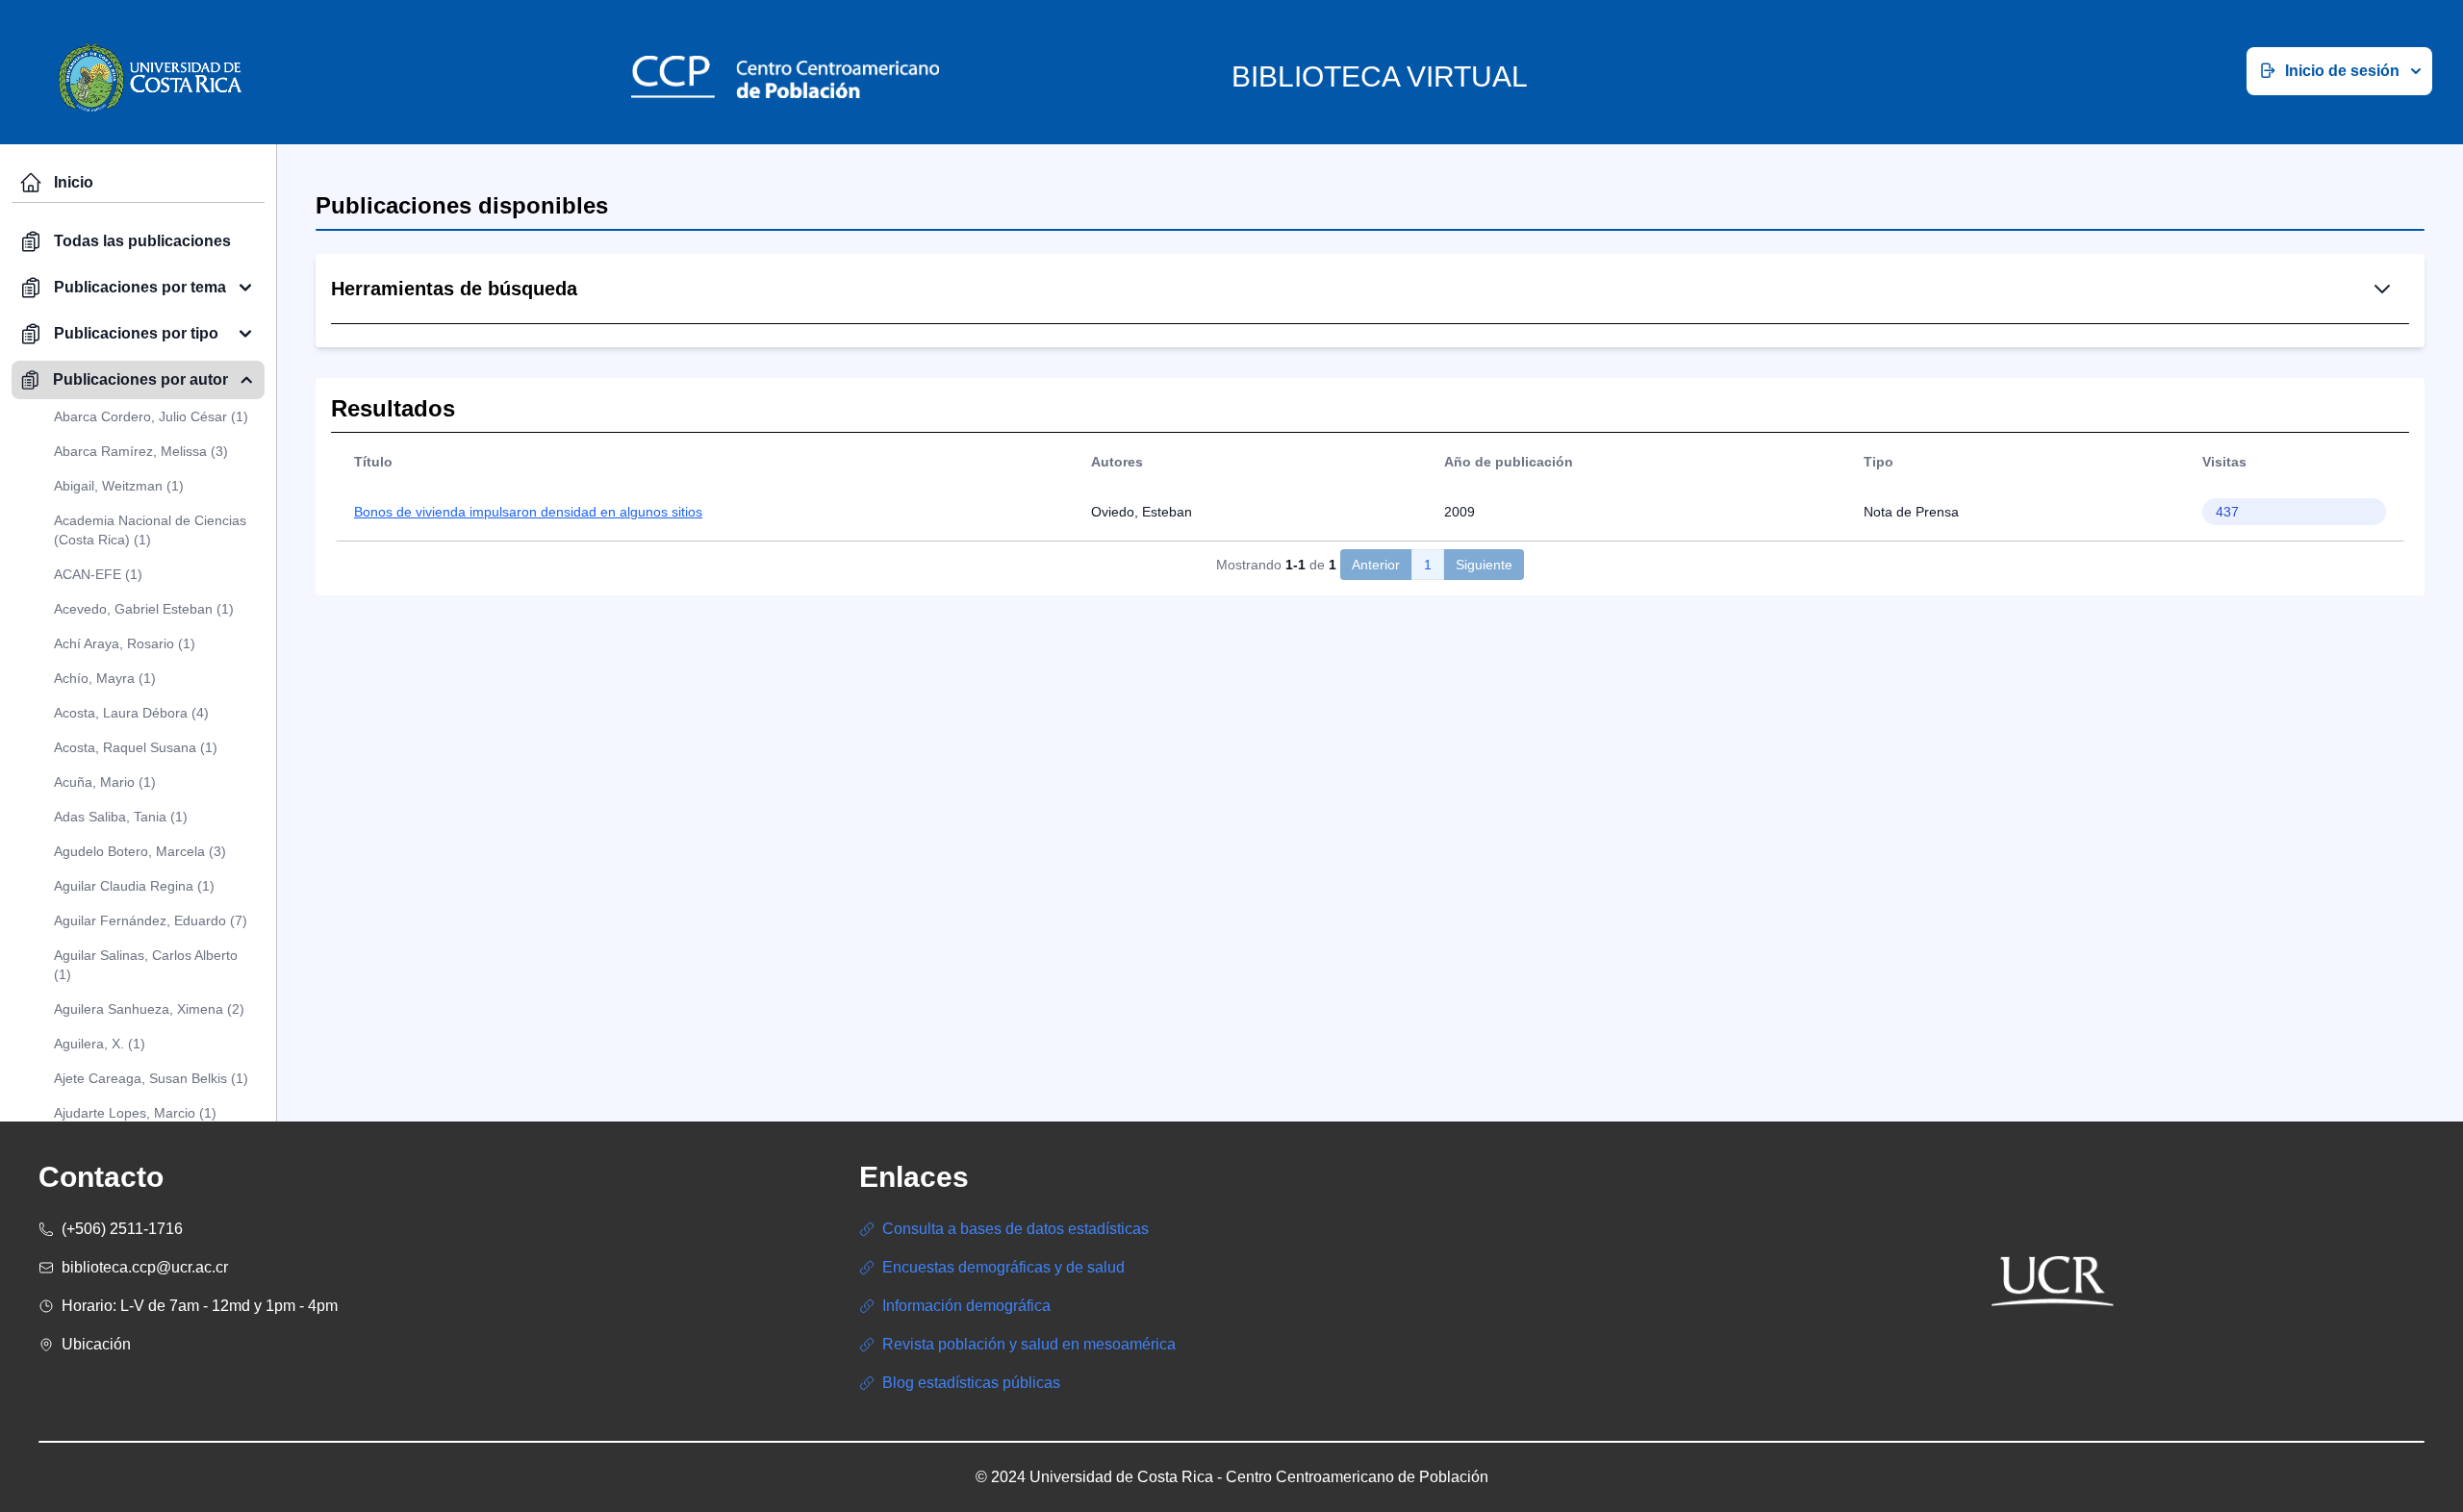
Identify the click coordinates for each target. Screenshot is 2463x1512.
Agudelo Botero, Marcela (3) (140, 851)
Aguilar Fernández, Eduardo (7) (151, 920)
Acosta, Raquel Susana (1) (136, 747)
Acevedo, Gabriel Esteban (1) (144, 609)
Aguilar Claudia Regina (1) (134, 886)
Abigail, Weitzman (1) (119, 486)
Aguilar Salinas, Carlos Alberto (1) (146, 965)
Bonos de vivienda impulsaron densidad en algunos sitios (528, 512)
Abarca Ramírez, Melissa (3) (141, 451)
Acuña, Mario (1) (105, 782)
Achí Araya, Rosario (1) (125, 643)
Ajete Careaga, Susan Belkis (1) (151, 1078)
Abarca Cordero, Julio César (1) (151, 416)
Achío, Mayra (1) (105, 678)
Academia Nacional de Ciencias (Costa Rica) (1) (150, 530)
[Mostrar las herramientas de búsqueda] (2382, 289)
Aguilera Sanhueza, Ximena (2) (149, 1009)
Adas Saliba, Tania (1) (121, 817)
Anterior (1376, 565)
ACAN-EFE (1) (98, 574)
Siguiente (1484, 565)
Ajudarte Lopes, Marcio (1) (135, 1113)
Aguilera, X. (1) (100, 1044)
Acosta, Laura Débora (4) (131, 713)
